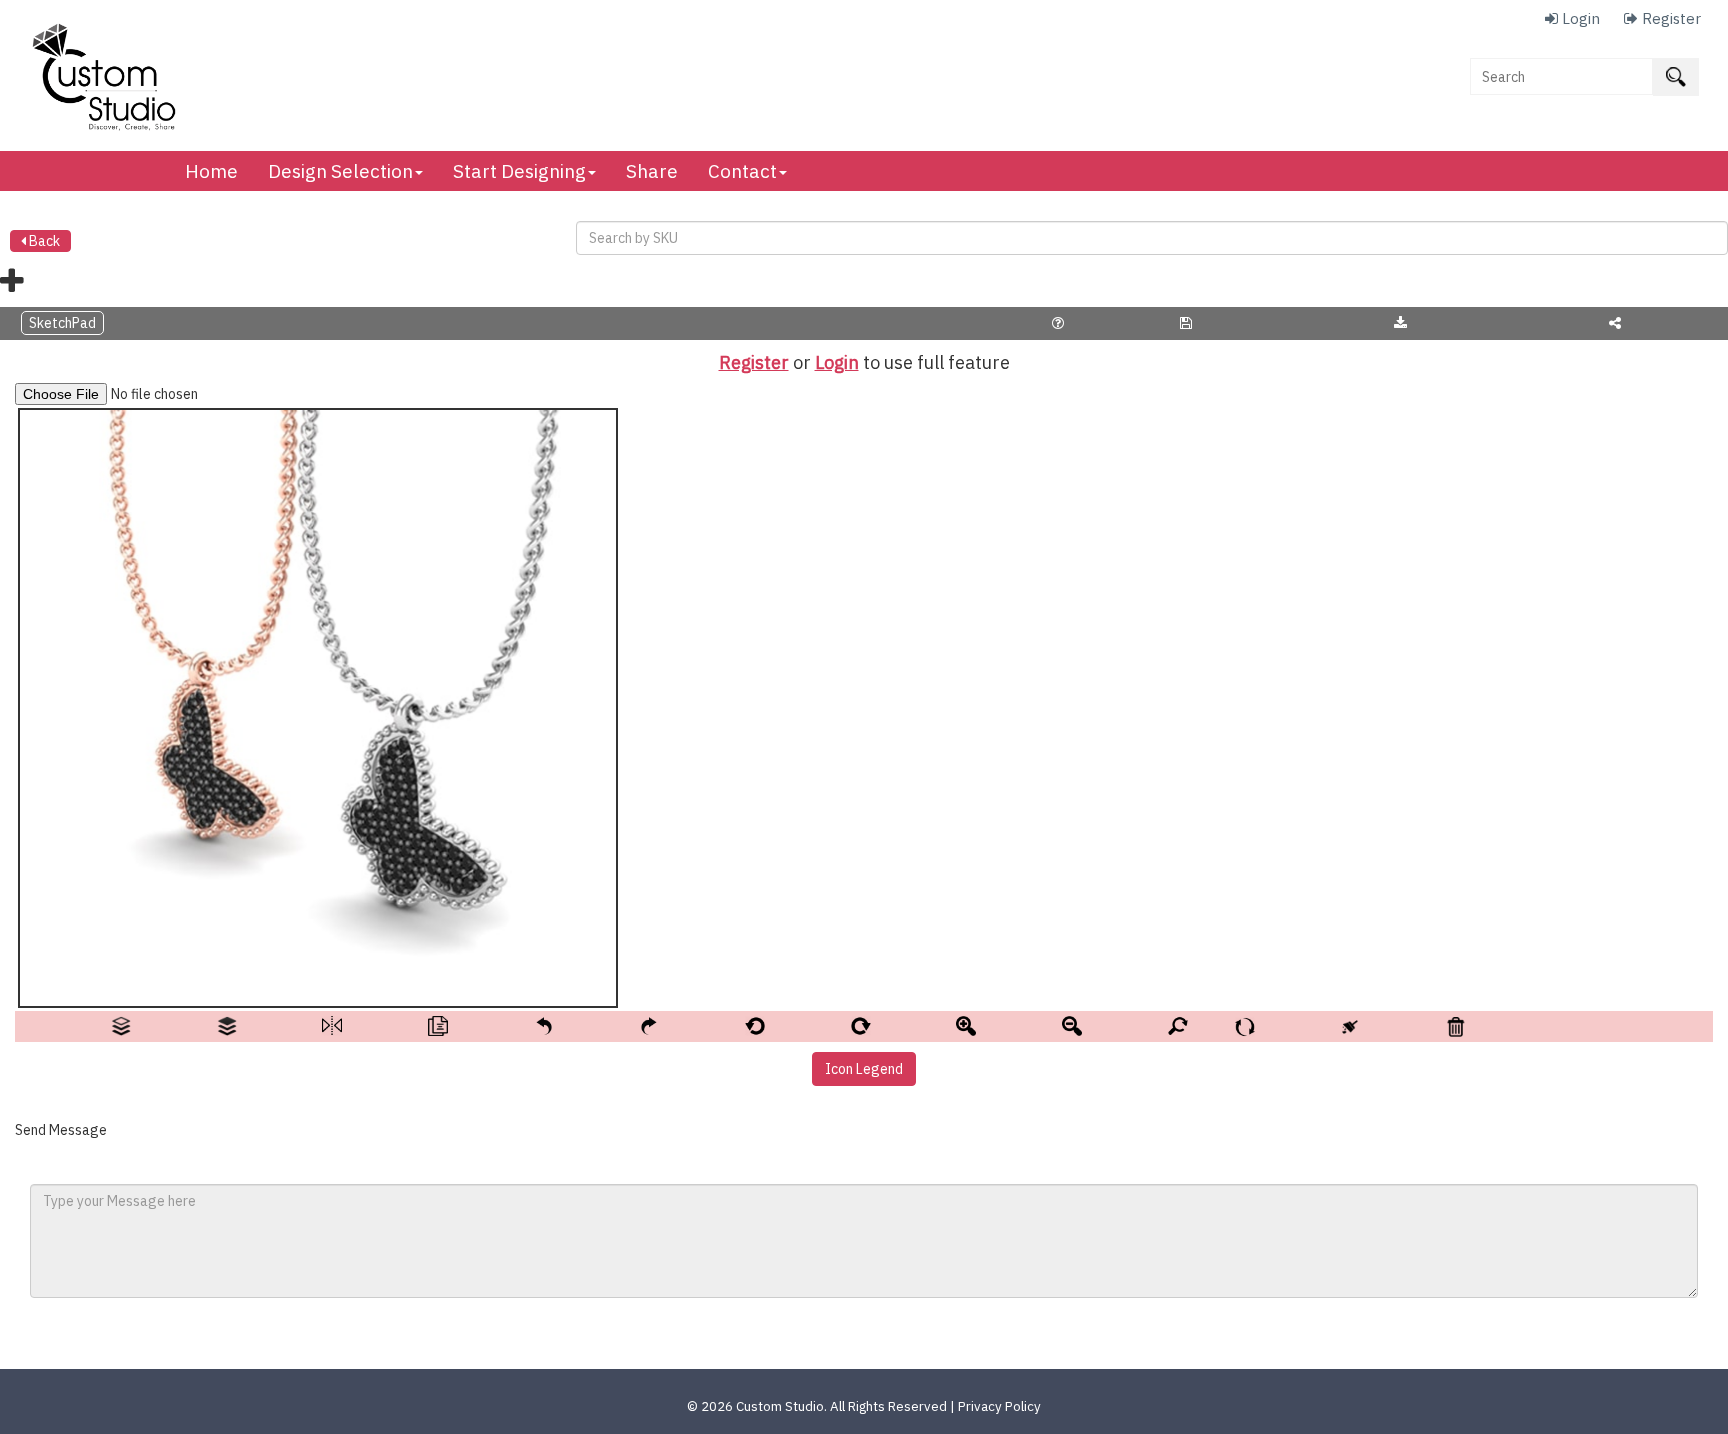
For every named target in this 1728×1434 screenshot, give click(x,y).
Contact (742, 171)
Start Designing (519, 171)
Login (837, 362)
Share (652, 171)
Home (211, 171)
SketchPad (62, 323)
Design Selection (340, 171)
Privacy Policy (999, 1406)
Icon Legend (864, 1069)
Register (754, 362)
